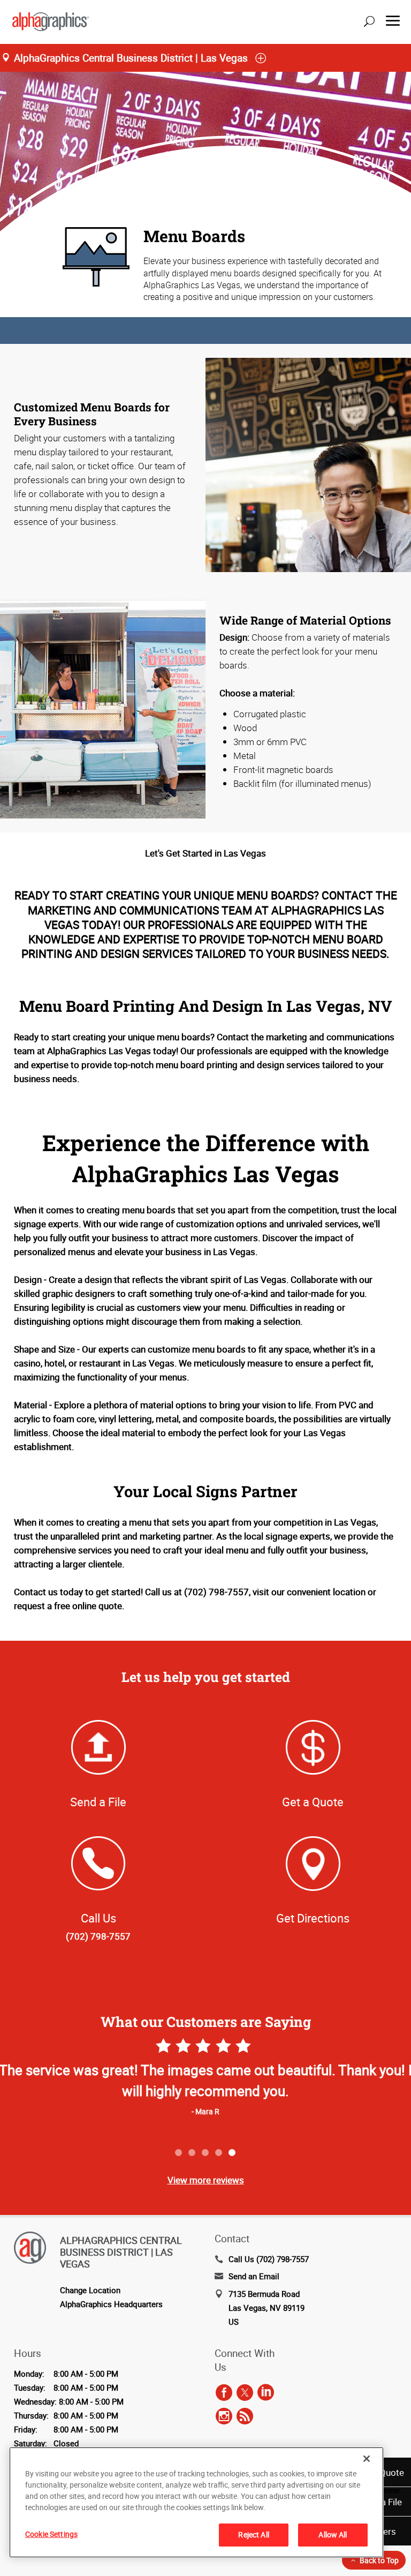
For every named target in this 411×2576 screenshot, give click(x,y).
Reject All (253, 2534)
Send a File (98, 1802)
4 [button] (219, 2153)
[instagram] (224, 2416)
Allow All (333, 2534)
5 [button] (233, 2153)
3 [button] (206, 2153)
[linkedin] (266, 2393)
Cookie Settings (51, 2534)
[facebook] (224, 2393)
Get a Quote (313, 1802)
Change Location (90, 2290)
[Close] (367, 2459)
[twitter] (245, 2393)
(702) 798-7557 (98, 1936)
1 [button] (179, 2153)
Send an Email (254, 2276)
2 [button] (192, 2153)
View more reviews (206, 2180)
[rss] (245, 2416)
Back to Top (379, 2560)
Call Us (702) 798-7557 (269, 2259)
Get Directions (313, 1918)
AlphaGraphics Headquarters (111, 2304)
